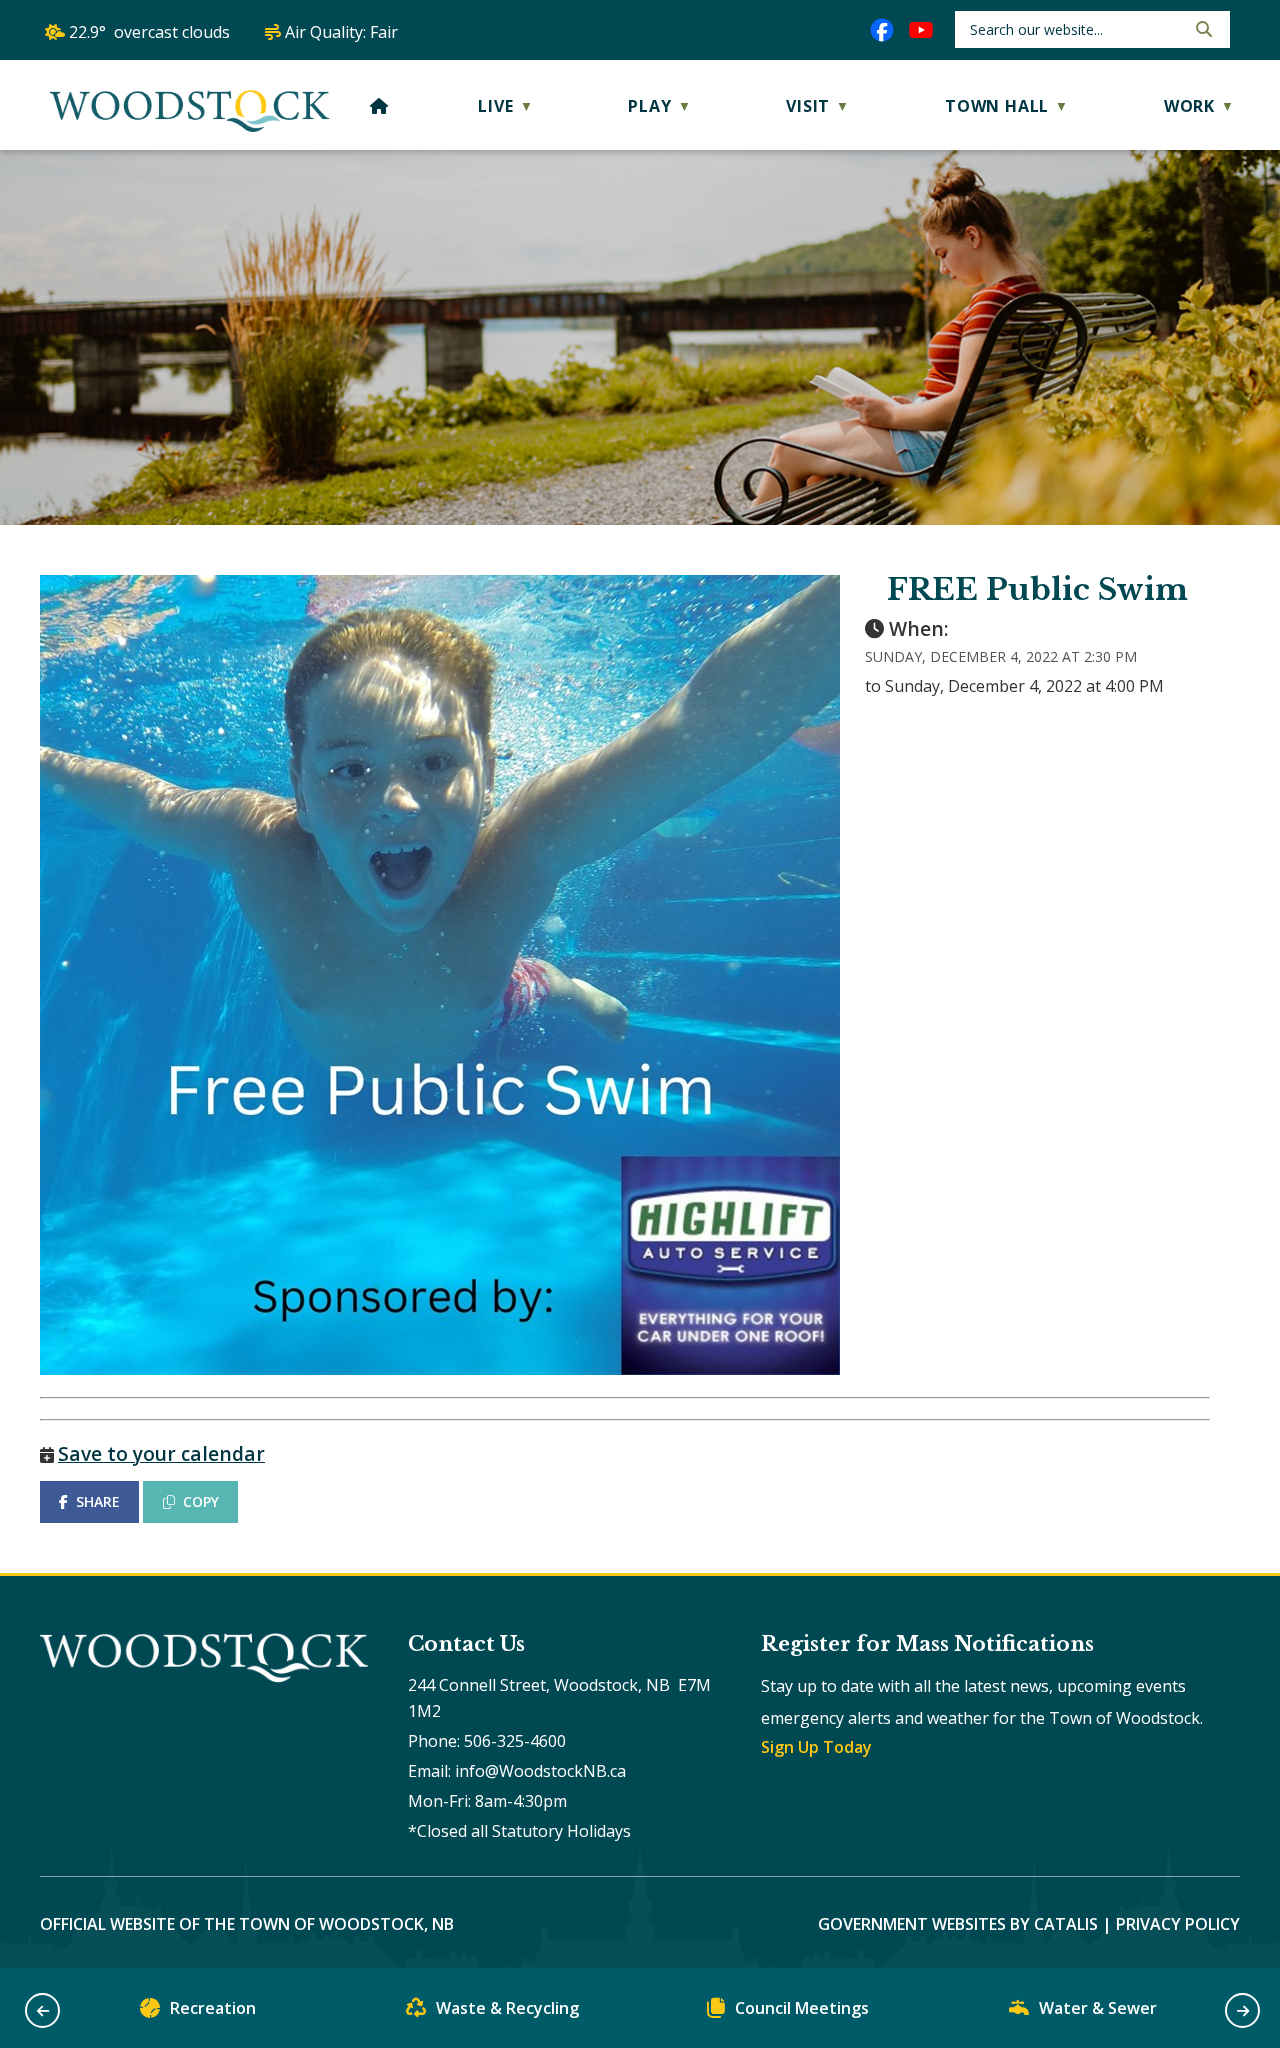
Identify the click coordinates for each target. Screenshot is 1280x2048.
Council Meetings (802, 2008)
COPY (201, 1501)
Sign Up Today (816, 1747)
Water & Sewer (1098, 2008)
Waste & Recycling (507, 2008)
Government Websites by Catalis (958, 1924)
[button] (1202, 29)
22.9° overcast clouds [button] (149, 32)
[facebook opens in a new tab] (882, 30)
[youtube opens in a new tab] (921, 30)
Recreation (213, 2008)
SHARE (98, 1501)
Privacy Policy (1178, 1924)
